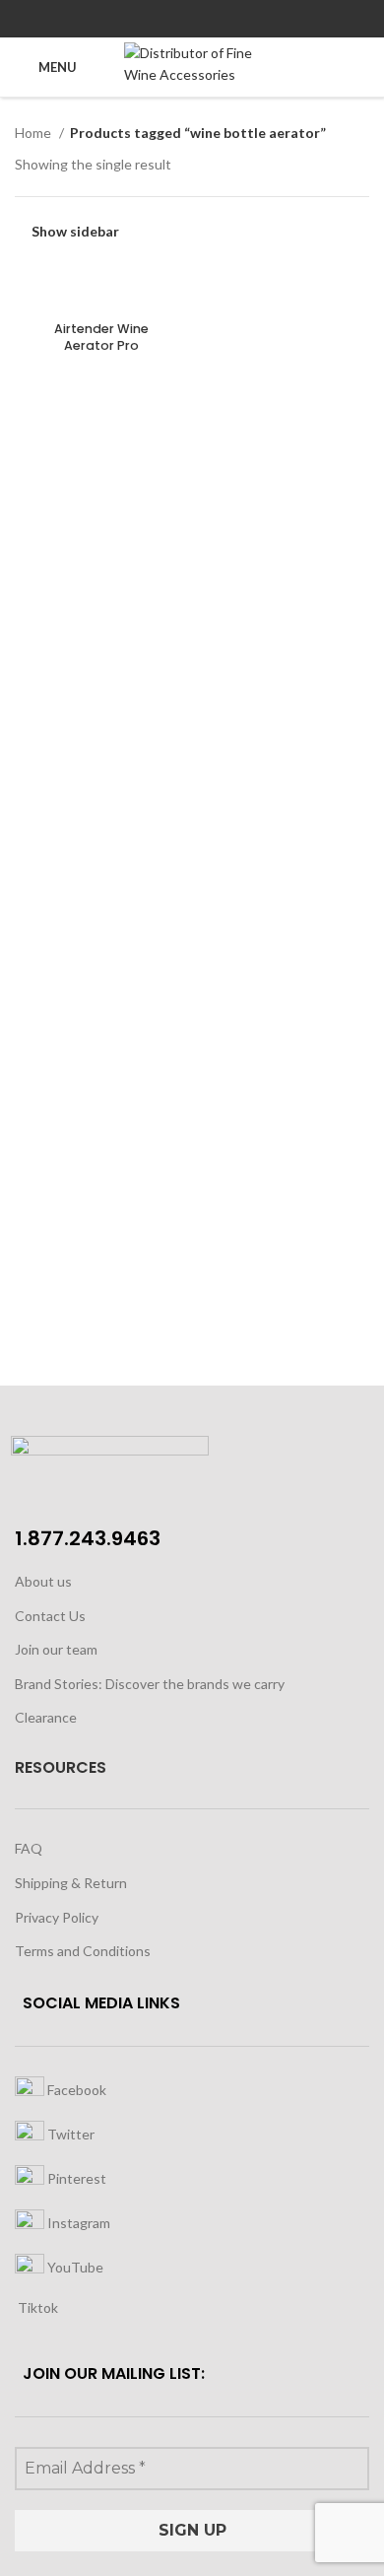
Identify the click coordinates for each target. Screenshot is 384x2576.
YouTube (74, 2266)
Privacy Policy (57, 1917)
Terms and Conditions (83, 1951)
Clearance (46, 1717)
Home (34, 133)
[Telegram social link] (238, 19)
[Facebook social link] (147, 19)
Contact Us (50, 1616)
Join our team (56, 1649)
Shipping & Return (71, 1883)
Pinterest (75, 2177)
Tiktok (36, 2307)
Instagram (77, 2222)
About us (43, 1581)
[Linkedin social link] (215, 19)
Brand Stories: (60, 1684)
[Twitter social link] (170, 19)
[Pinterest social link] (192, 19)
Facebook (75, 2089)
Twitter (69, 2133)
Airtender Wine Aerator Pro (101, 338)
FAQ (29, 1848)
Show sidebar (75, 231)
